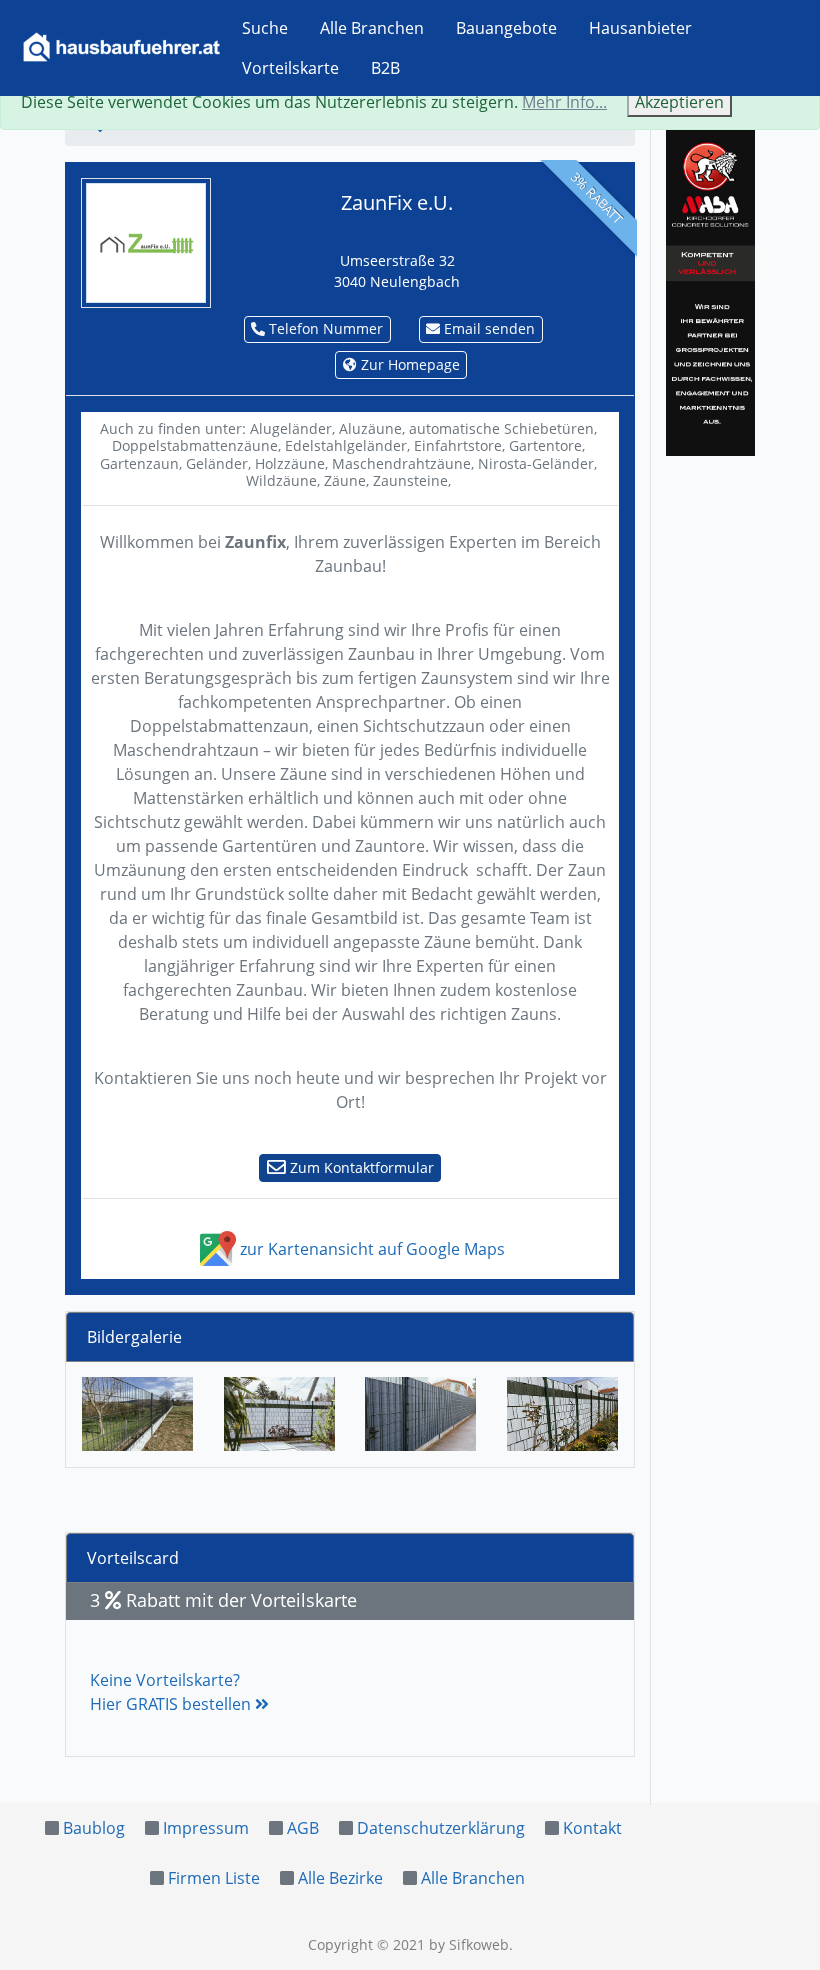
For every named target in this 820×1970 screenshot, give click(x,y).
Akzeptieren (679, 102)
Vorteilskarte (290, 68)
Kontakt (592, 1828)
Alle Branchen (372, 28)
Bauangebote (506, 28)
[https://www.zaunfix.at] (146, 241)
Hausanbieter (640, 28)
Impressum (206, 1828)
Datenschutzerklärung (441, 1828)
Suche (265, 28)
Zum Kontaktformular (360, 1167)
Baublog (94, 1828)
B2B (385, 68)
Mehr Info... (564, 102)
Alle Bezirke (340, 1878)
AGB (303, 1828)
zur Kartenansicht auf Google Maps (370, 1249)
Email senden (487, 328)
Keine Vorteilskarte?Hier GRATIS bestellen (172, 1692)
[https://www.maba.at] (710, 289)
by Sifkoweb (469, 1944)
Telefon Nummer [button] (324, 328)
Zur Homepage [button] (408, 364)
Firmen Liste (214, 1878)
